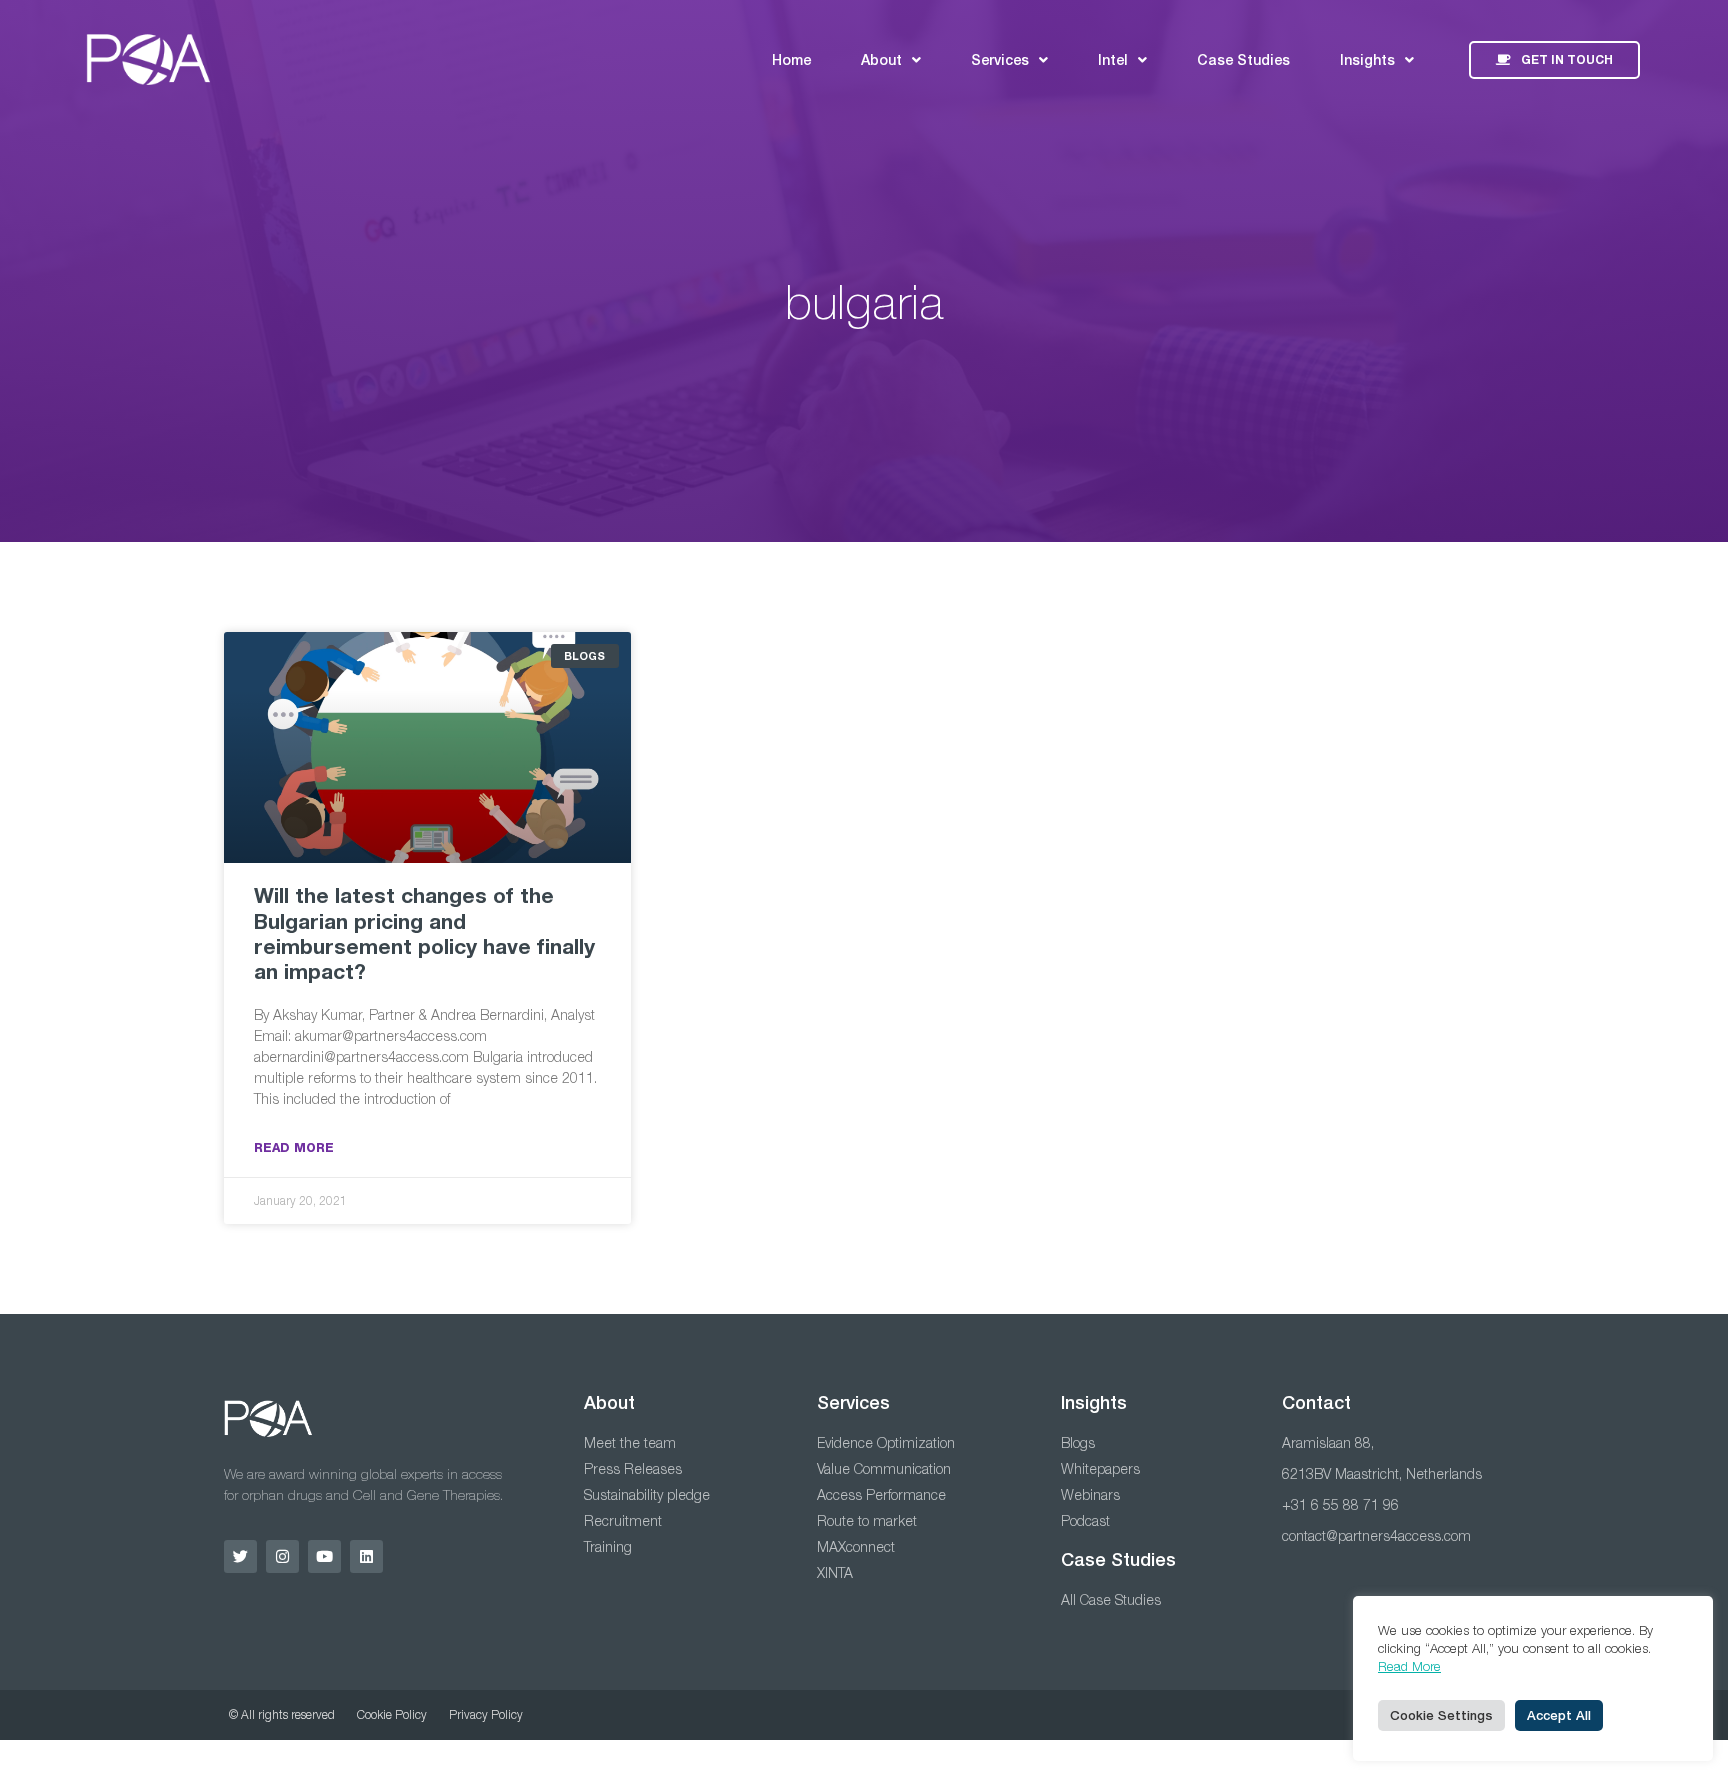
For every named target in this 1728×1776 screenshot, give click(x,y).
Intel (1113, 60)
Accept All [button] (1559, 1715)
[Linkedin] (366, 1556)
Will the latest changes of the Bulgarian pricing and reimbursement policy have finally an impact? (424, 933)
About (881, 60)
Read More (294, 1148)
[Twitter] (240, 1556)
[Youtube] (324, 1556)
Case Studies (1243, 60)
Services (1000, 60)
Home (791, 60)
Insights (1367, 60)
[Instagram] (282, 1556)
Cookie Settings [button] (1441, 1715)
